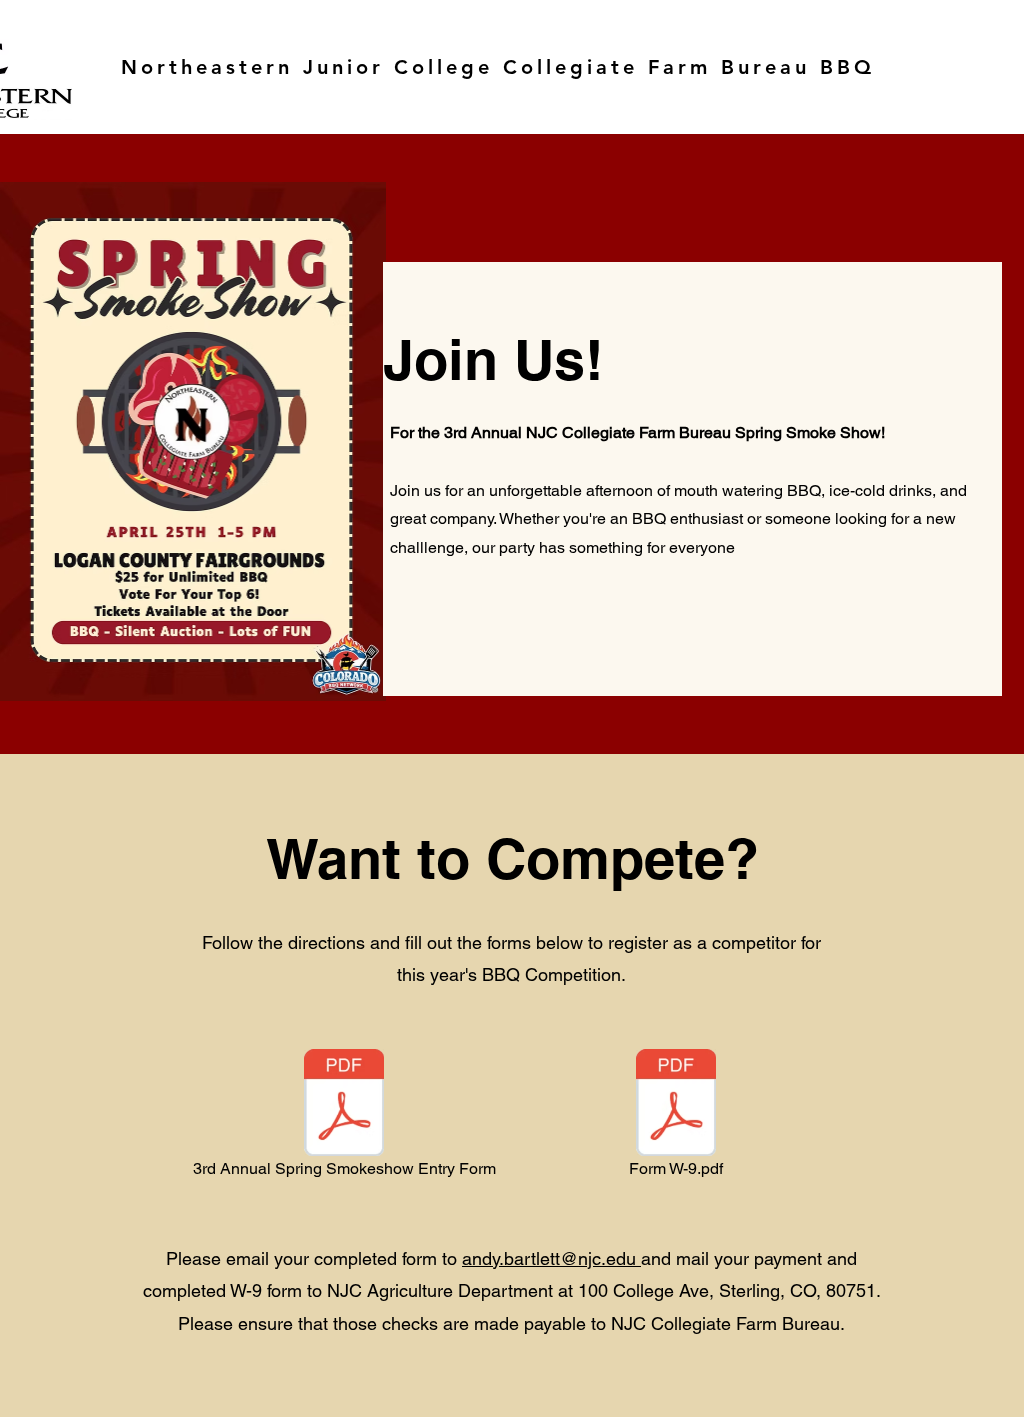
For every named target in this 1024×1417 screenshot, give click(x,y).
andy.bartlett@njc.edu (549, 1258)
